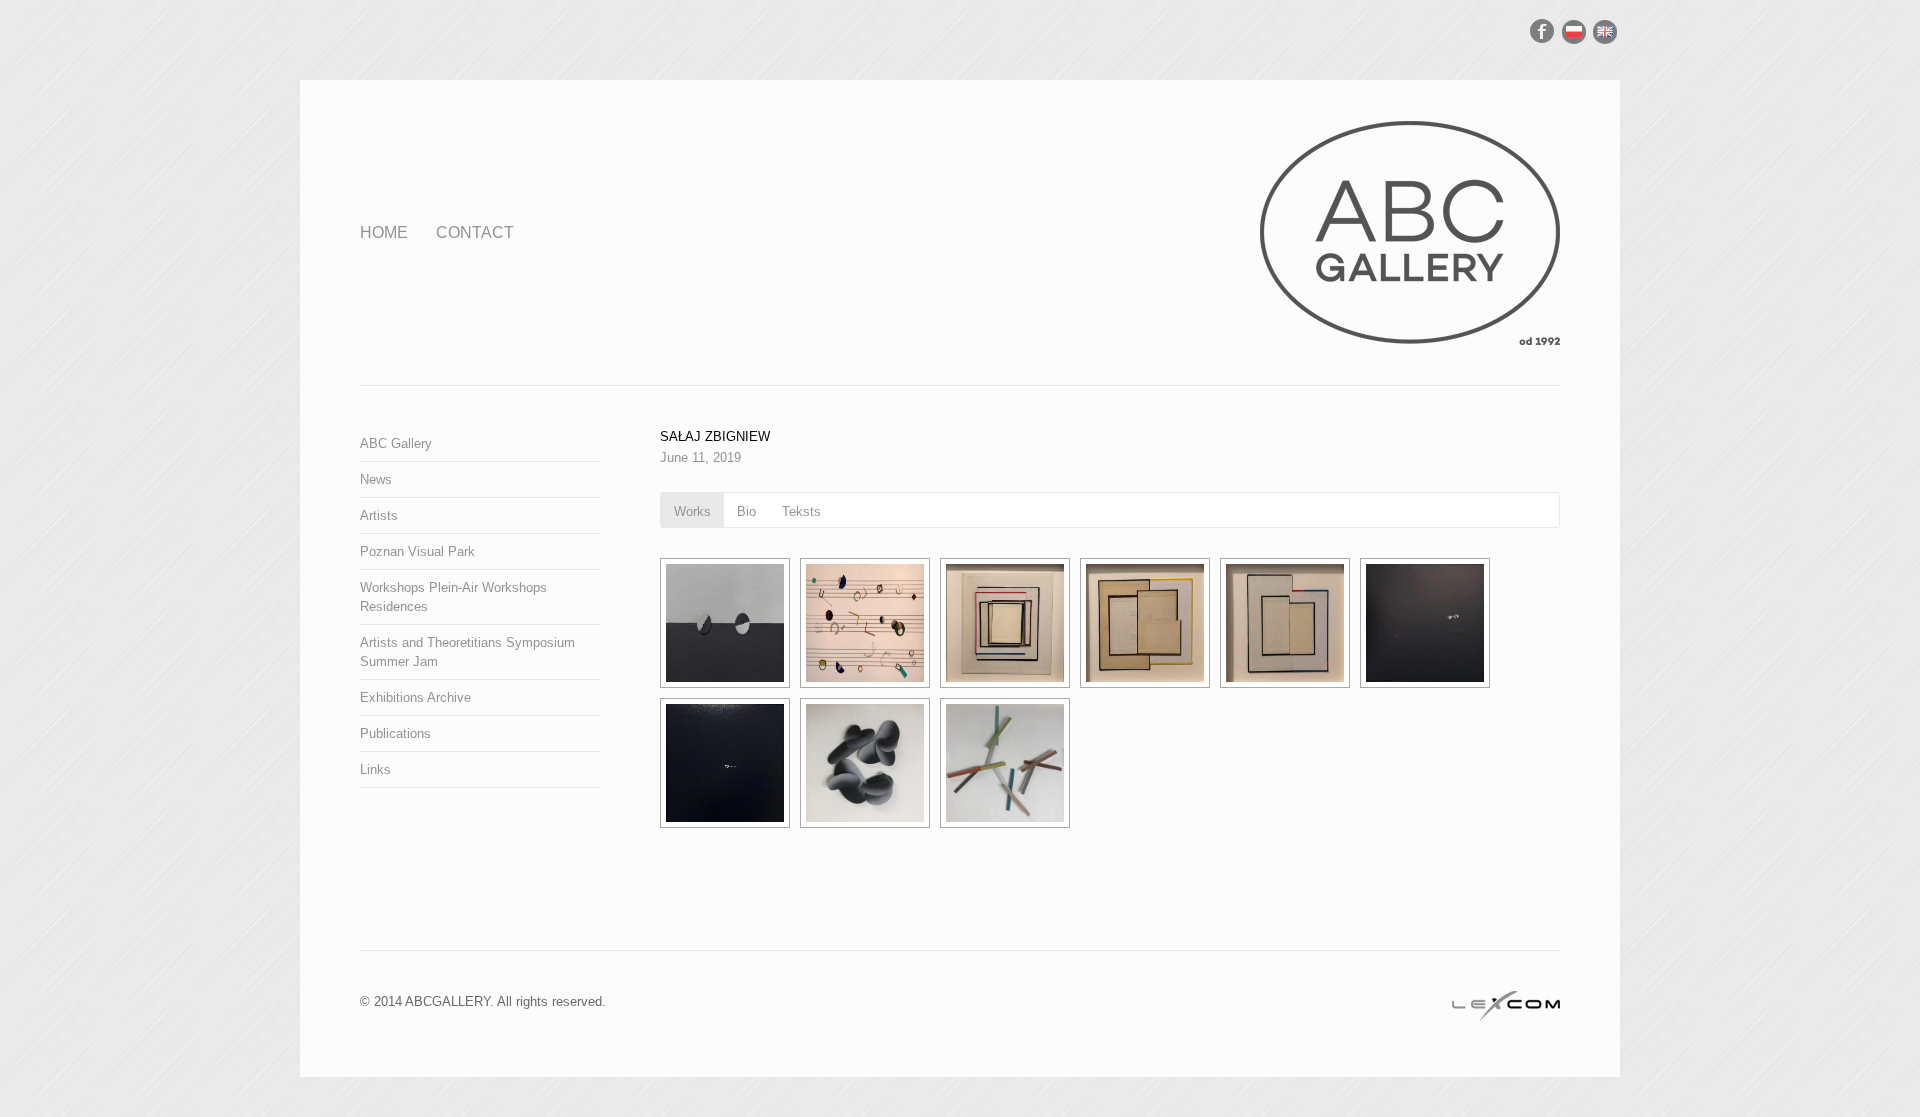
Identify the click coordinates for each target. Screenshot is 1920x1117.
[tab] (692, 510)
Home (384, 232)
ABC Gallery (396, 443)
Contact (475, 232)
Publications (395, 733)
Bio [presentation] (746, 511)
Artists (379, 515)
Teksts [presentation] (801, 511)
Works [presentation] (692, 511)
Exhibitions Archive (415, 697)
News (376, 479)
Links (375, 769)
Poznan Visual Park (417, 551)
